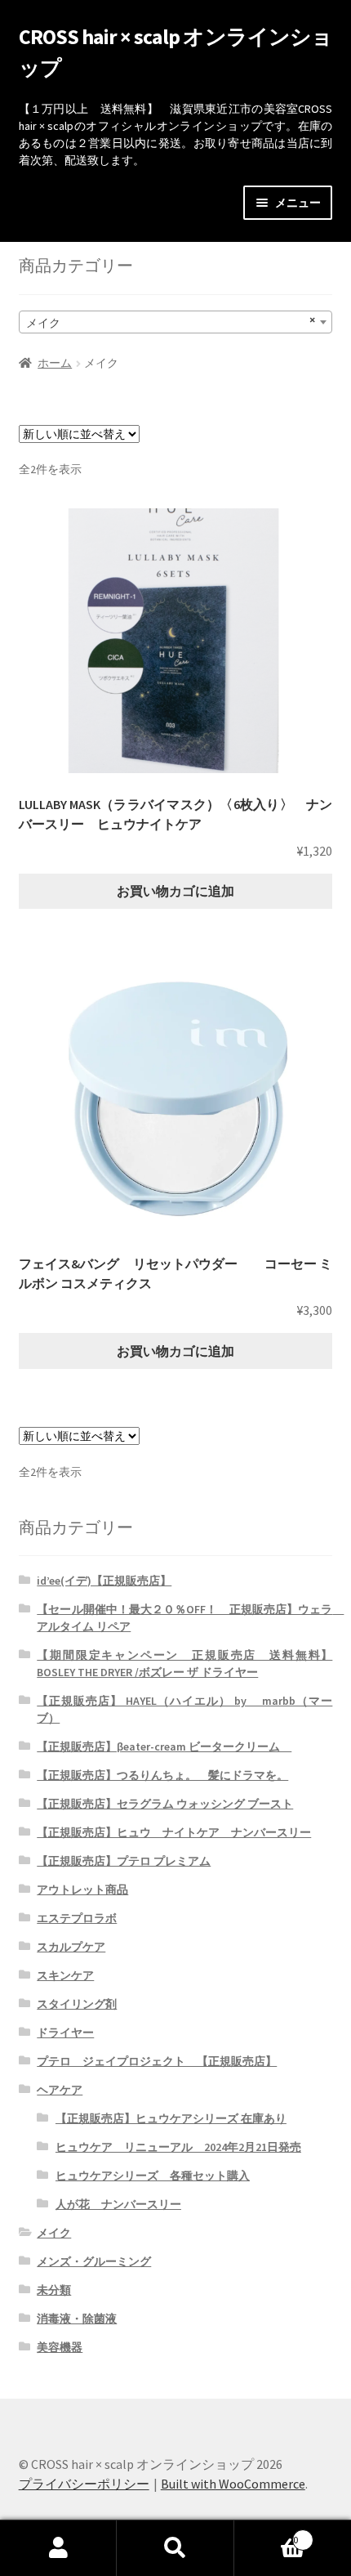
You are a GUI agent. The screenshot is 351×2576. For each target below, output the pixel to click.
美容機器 (60, 2347)
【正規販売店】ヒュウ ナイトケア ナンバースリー (174, 1832)
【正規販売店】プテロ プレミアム (124, 1861)
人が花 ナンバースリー (118, 2204)
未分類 (54, 2290)
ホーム (55, 363)
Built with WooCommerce (233, 2484)
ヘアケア (60, 2090)
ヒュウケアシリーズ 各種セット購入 (153, 2176)
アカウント (58, 2548)
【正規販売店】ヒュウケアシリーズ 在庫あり (171, 2118)
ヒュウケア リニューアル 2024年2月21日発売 (178, 2147)
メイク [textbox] (171, 321)
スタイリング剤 (77, 2004)
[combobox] (176, 322)
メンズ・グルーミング (94, 2261)
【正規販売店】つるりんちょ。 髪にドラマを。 (162, 1775)
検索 (175, 2548)
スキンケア (65, 1975)
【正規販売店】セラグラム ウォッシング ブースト (165, 1804)
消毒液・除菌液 (77, 2319)
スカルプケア (71, 1947)
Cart (267, 2534)
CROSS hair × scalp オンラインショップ (176, 52)
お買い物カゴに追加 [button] (175, 891)
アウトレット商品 (82, 1890)
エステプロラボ (77, 1918)
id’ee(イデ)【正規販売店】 (104, 1581)
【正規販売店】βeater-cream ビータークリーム (164, 1746)
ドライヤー (65, 2033)
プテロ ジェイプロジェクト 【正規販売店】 (157, 2061)
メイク (54, 2233)
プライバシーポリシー (84, 2484)
